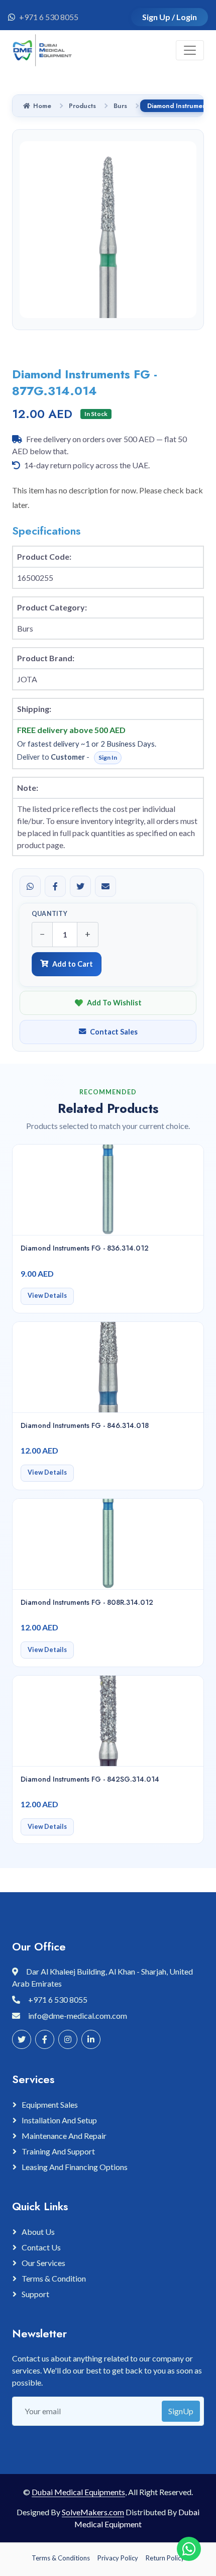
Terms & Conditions (61, 2558)
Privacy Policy (118, 2558)
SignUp (181, 2411)
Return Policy (165, 2558)
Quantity (49, 914)
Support (35, 2294)
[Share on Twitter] (80, 886)
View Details (47, 1296)
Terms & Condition (54, 2278)
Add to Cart (73, 964)
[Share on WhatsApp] (30, 886)
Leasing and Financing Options (75, 2167)
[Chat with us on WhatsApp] (189, 2549)
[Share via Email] (105, 886)
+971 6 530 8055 (49, 17)
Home (42, 106)
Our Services (43, 2263)
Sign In (108, 757)
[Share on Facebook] (55, 886)
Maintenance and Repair (64, 2136)
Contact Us (41, 2247)
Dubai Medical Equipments (78, 2492)
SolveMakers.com (93, 2512)
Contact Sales (114, 1032)
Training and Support (58, 2151)
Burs (120, 106)
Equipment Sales (50, 2104)
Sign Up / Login (170, 17)
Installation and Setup (59, 2120)
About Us (38, 2232)
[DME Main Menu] (190, 50)
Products (82, 106)
